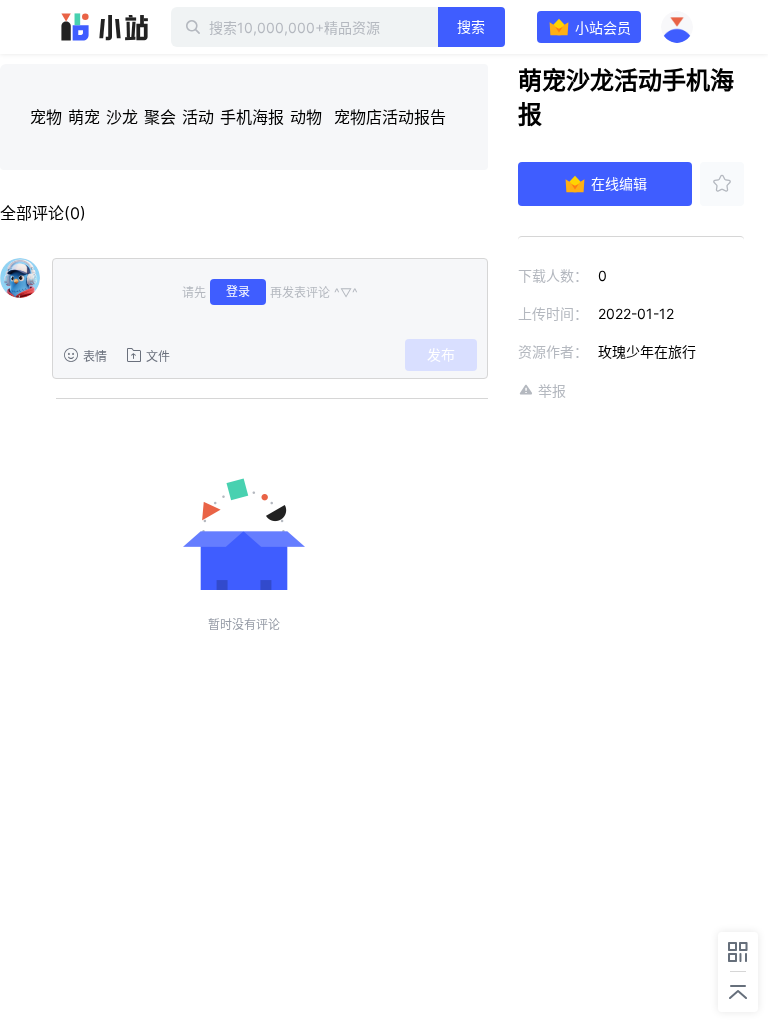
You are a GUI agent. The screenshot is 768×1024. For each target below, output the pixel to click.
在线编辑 (619, 183)
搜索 (471, 26)
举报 (552, 390)
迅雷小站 (105, 27)
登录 (238, 291)
